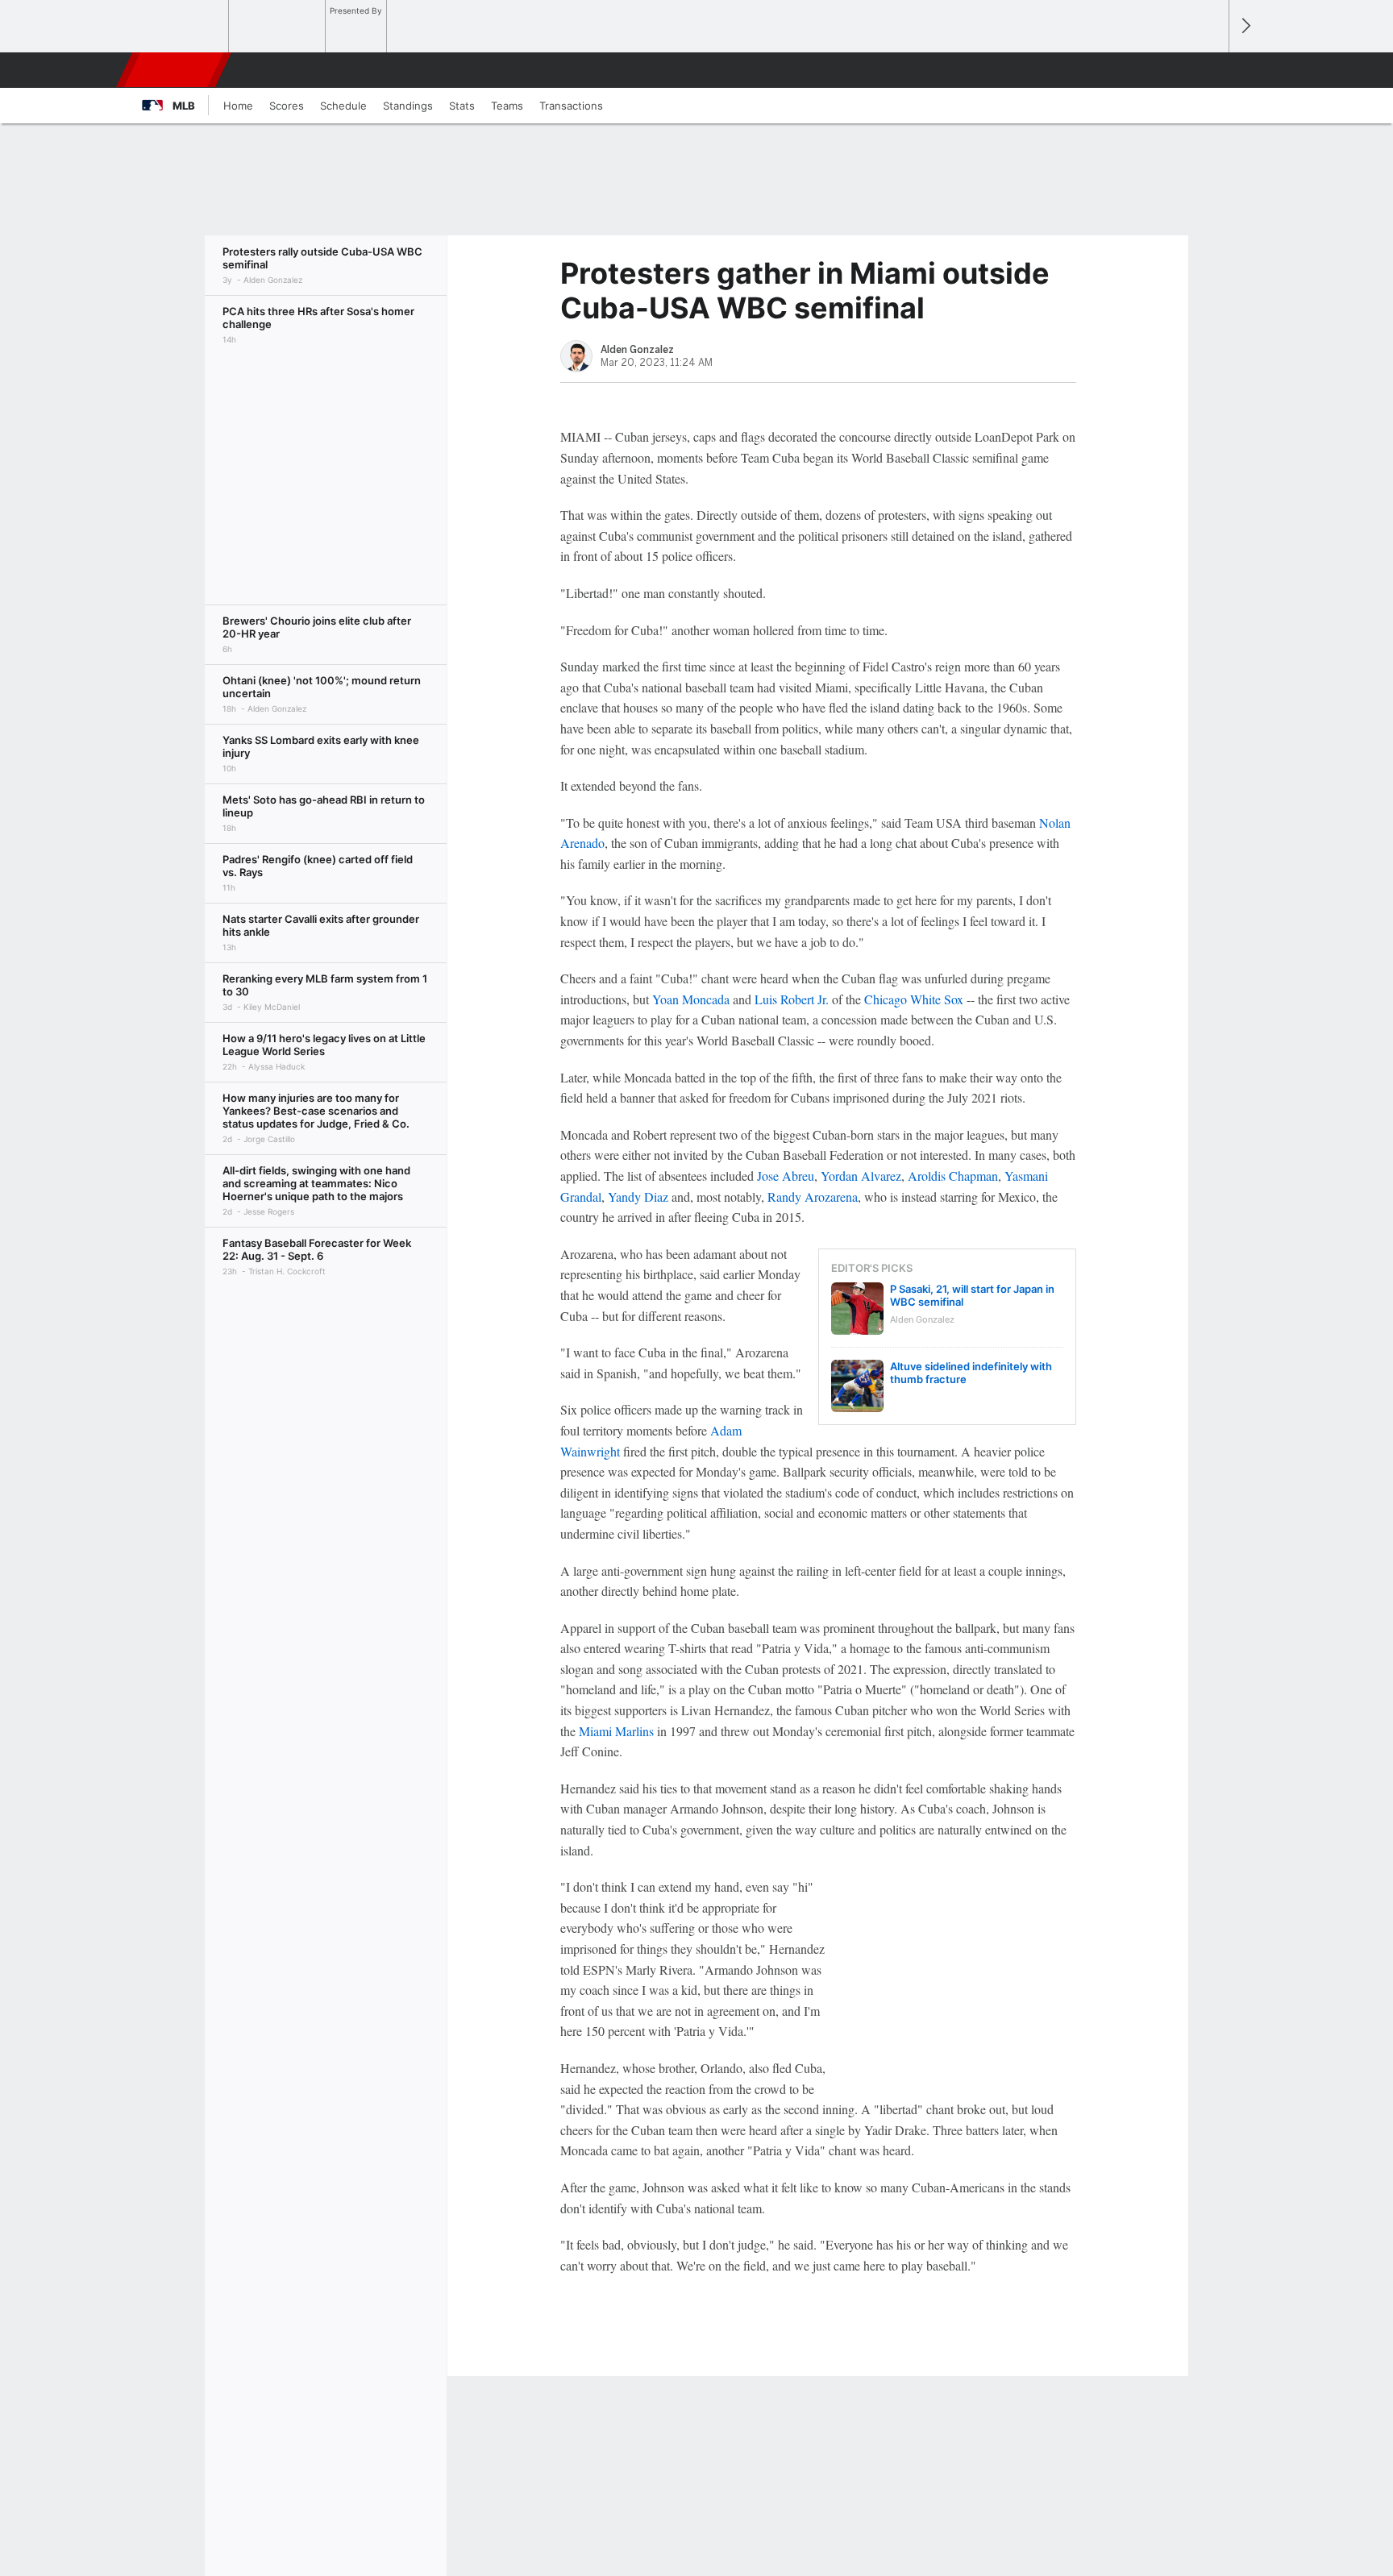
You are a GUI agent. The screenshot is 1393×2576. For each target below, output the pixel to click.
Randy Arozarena (813, 1197)
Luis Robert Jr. (792, 999)
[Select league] (181, 27)
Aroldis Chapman (953, 1176)
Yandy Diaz (638, 1197)
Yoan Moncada (691, 999)
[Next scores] (1245, 26)
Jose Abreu (786, 1176)
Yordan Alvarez (861, 1176)
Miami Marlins (616, 1731)
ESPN (175, 70)
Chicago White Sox (914, 999)
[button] (1209, 70)
